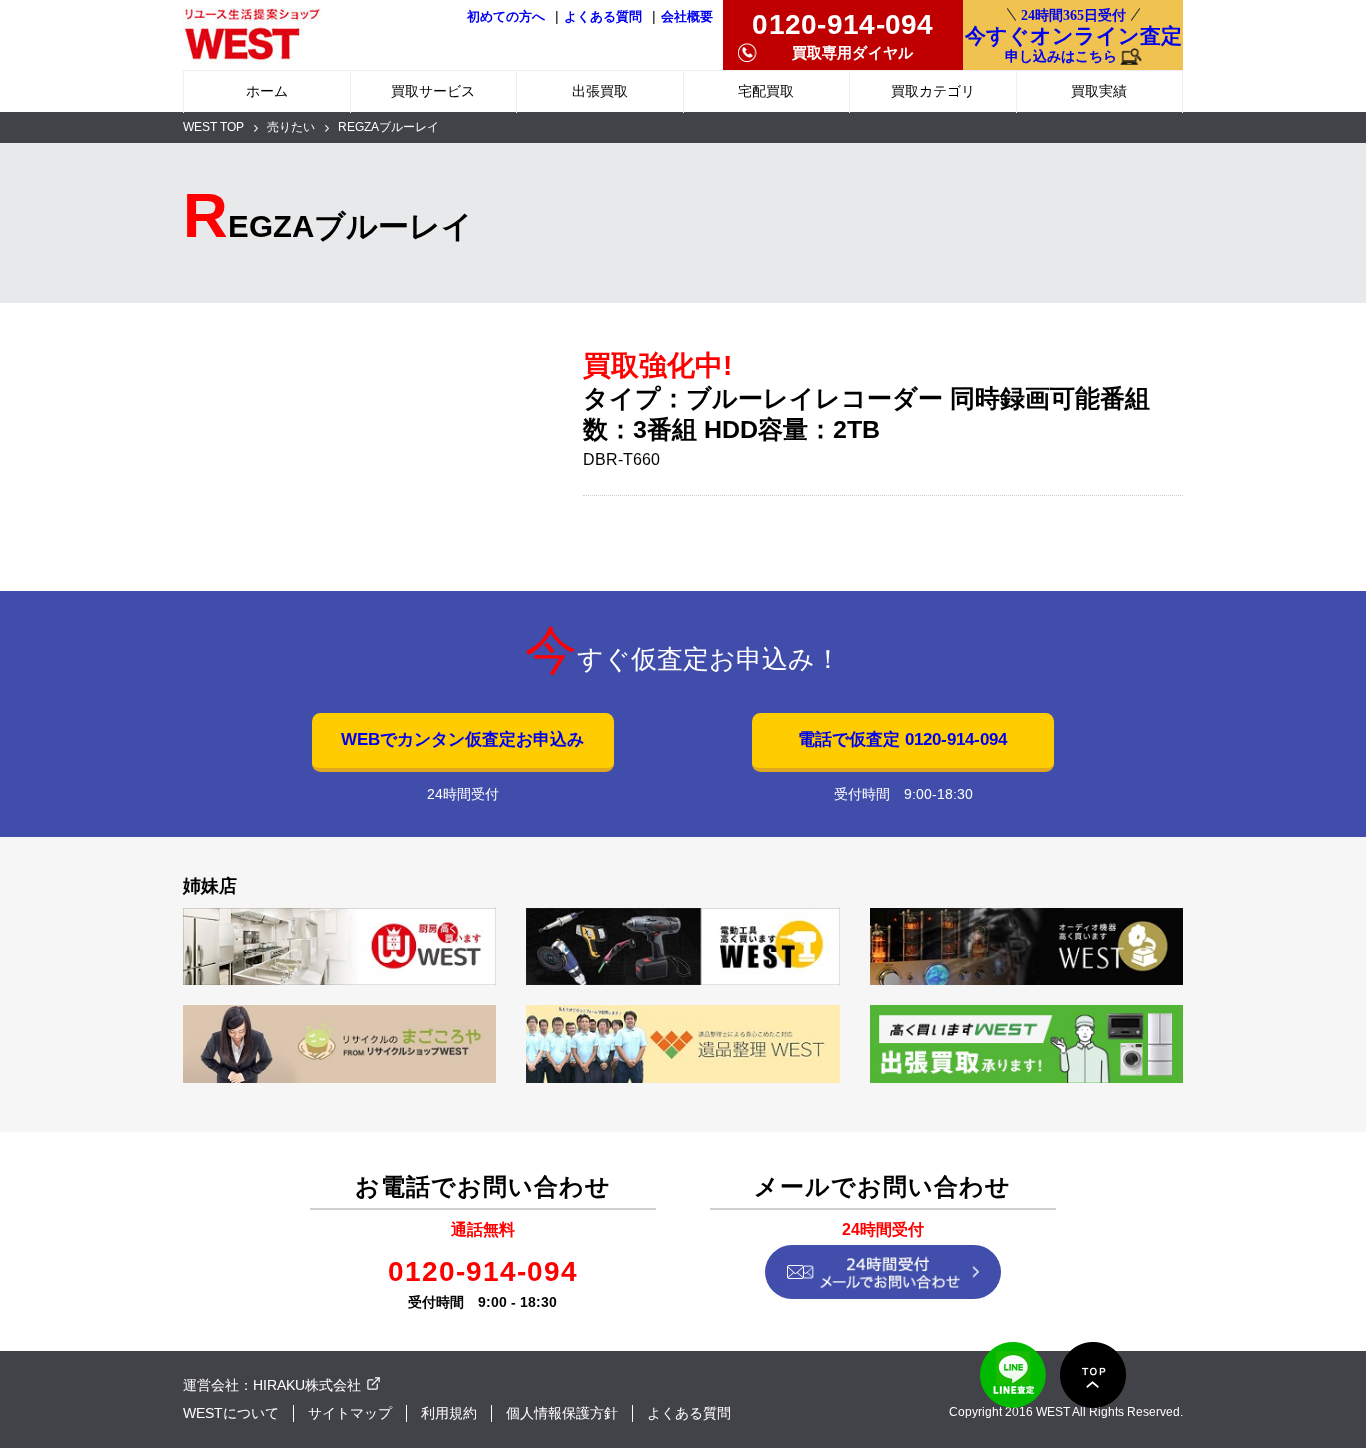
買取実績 (1099, 91)
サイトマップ (350, 1413)
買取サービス (433, 91)
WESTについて (231, 1413)
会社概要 (687, 17)
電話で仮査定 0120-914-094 (902, 739)
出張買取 (600, 91)
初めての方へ (506, 17)
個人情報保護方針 (562, 1413)
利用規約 (449, 1413)
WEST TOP (213, 127)
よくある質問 (603, 17)
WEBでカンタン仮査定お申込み (462, 739)
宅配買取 (766, 91)
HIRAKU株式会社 (307, 1385)
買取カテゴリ (933, 91)
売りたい (291, 127)
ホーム (267, 91)
